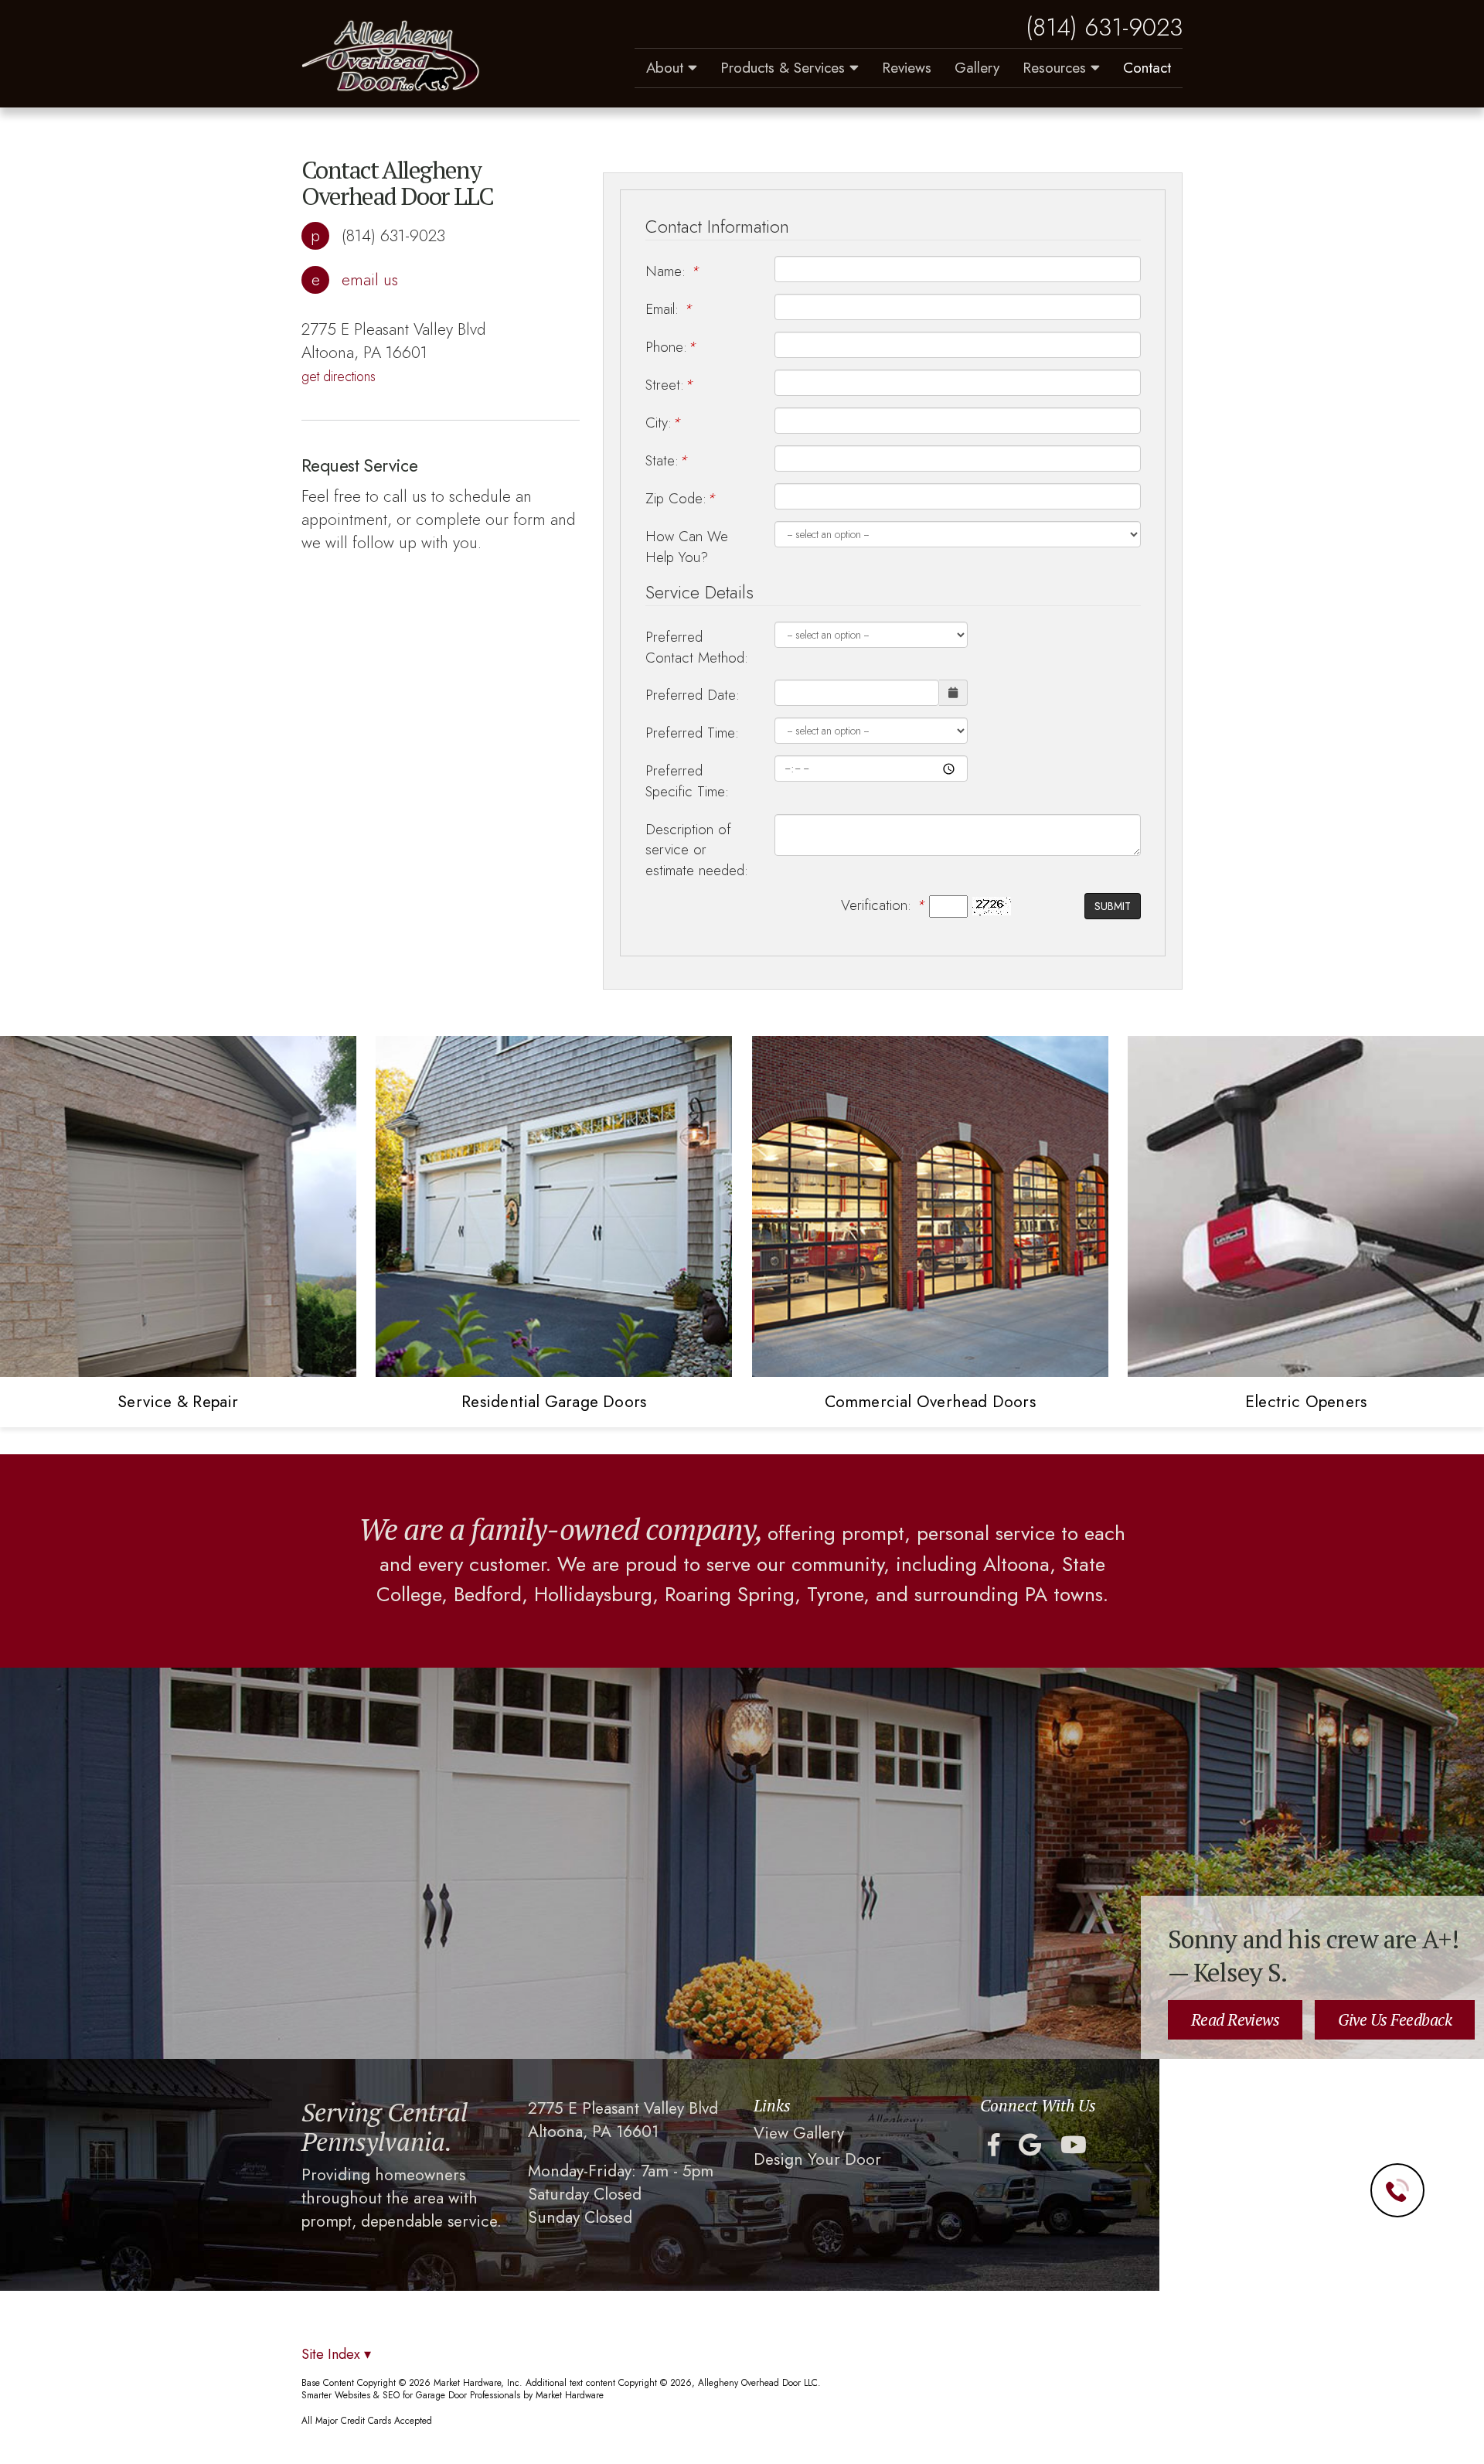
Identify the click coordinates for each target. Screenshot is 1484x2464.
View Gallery (799, 2133)
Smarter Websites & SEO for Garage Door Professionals (411, 2395)
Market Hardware (570, 2395)
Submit (1113, 906)
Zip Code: (680, 498)
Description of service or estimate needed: (697, 850)
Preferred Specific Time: (687, 781)
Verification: (883, 905)
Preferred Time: (692, 733)
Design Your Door (817, 2160)
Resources (1057, 68)
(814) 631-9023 (1104, 28)
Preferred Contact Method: (697, 647)
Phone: (671, 347)
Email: (669, 309)
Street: (669, 385)
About (667, 68)
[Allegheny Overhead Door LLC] (391, 56)
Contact (1147, 68)
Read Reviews (1236, 2019)
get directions (339, 377)
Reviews (907, 68)
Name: (672, 271)
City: (663, 423)
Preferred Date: (693, 695)
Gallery (977, 68)
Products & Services (785, 68)
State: (666, 460)
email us (370, 280)
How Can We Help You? (687, 547)
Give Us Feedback (1395, 2019)
